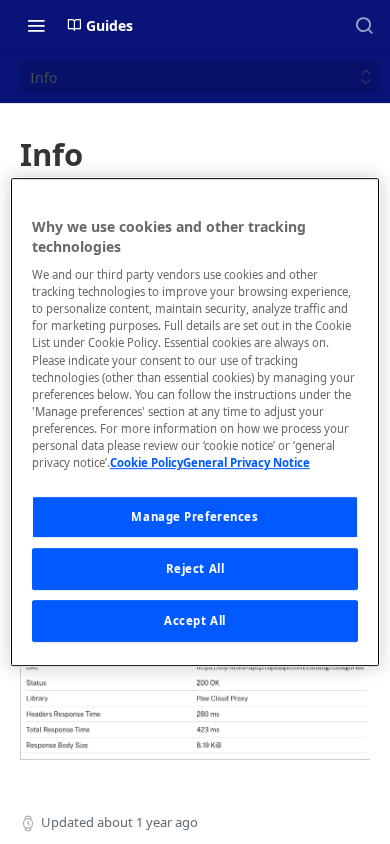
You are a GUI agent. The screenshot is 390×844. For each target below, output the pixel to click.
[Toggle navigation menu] (36, 25)
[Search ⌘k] (364, 25)
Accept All (195, 620)
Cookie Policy (146, 462)
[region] (195, 422)
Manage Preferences (194, 516)
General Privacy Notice (246, 462)
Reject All (195, 568)
